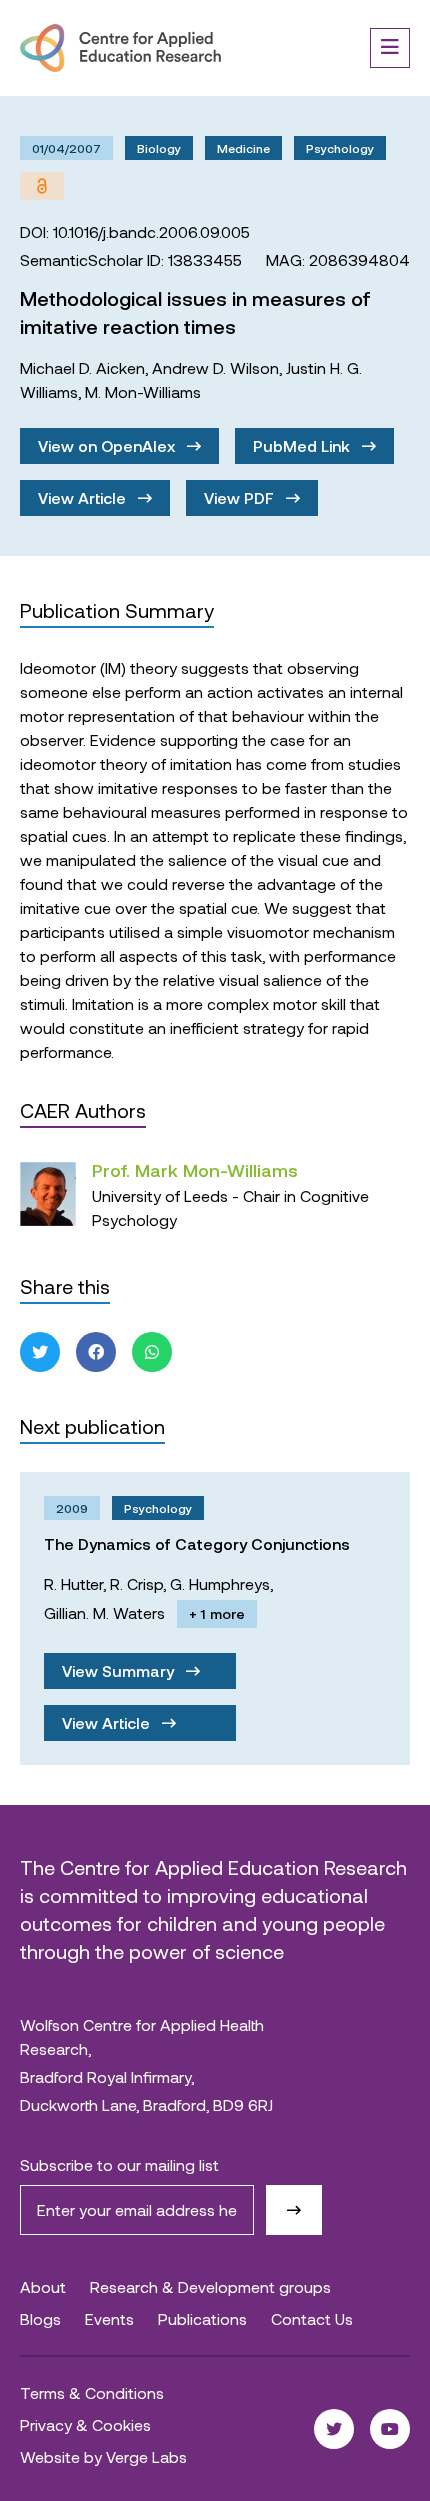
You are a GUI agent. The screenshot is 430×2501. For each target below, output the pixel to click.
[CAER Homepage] (120, 48)
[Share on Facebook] (96, 1352)
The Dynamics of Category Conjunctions (197, 1543)
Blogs (40, 2318)
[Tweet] (40, 1352)
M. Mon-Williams (143, 391)
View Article (84, 497)
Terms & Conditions (92, 2392)
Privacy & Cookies (85, 2424)
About (43, 2286)
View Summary (120, 1670)
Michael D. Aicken (82, 367)
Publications (202, 2318)
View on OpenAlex (108, 445)
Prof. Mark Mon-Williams (195, 1170)
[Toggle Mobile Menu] (390, 48)
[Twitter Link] (334, 2429)
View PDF (241, 497)
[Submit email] (294, 2210)
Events (109, 2318)
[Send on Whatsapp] (152, 1352)
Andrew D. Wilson (215, 367)
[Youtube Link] (390, 2429)
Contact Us (312, 2318)
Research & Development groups (210, 2286)
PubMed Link (303, 445)
